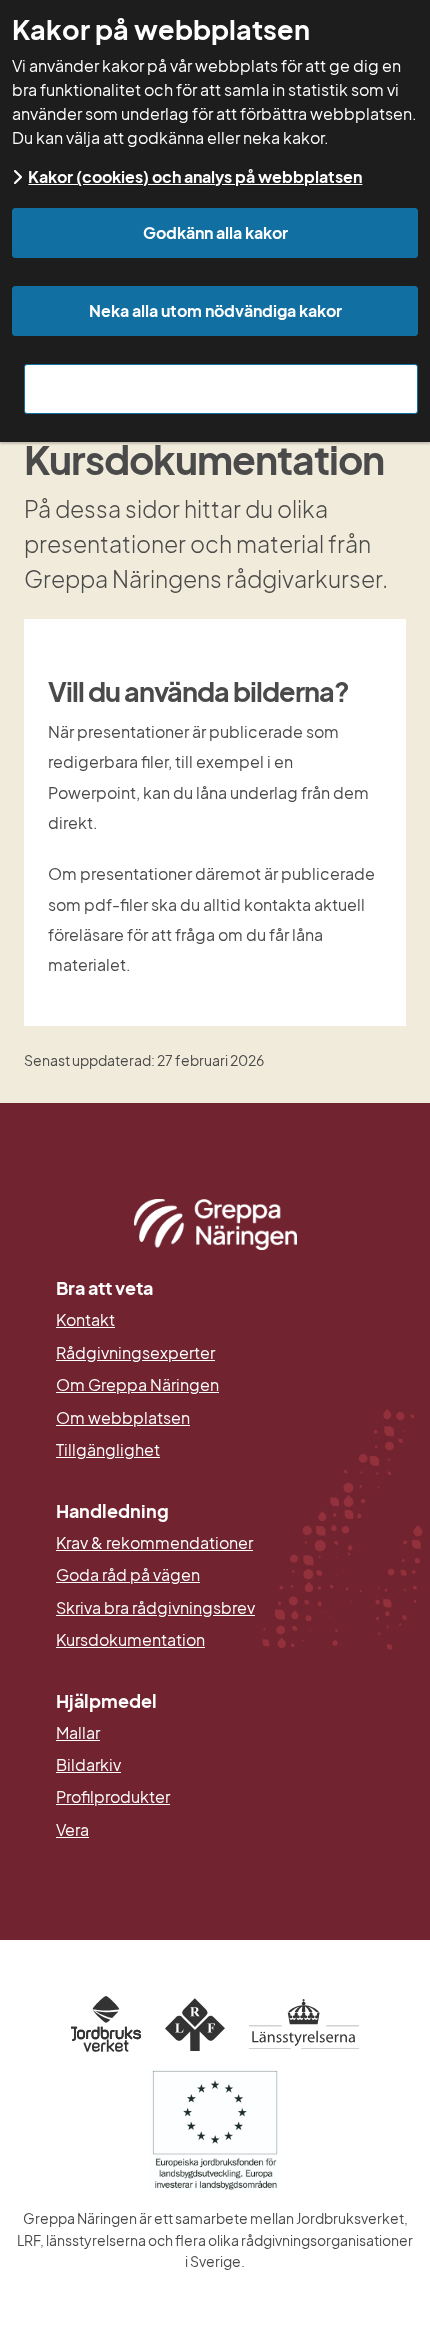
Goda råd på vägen (128, 1575)
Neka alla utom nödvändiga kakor (215, 310)
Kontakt (85, 1320)
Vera (72, 1830)
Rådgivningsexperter (135, 1353)
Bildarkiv (186, 1765)
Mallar (78, 1733)
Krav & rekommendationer (154, 1543)
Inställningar (221, 388)
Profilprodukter (113, 1797)
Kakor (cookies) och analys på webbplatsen (195, 176)
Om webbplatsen (123, 1418)
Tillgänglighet (108, 1450)
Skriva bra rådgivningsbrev (155, 1608)
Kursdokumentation (130, 1640)
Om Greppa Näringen (137, 1385)
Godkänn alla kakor (215, 232)
